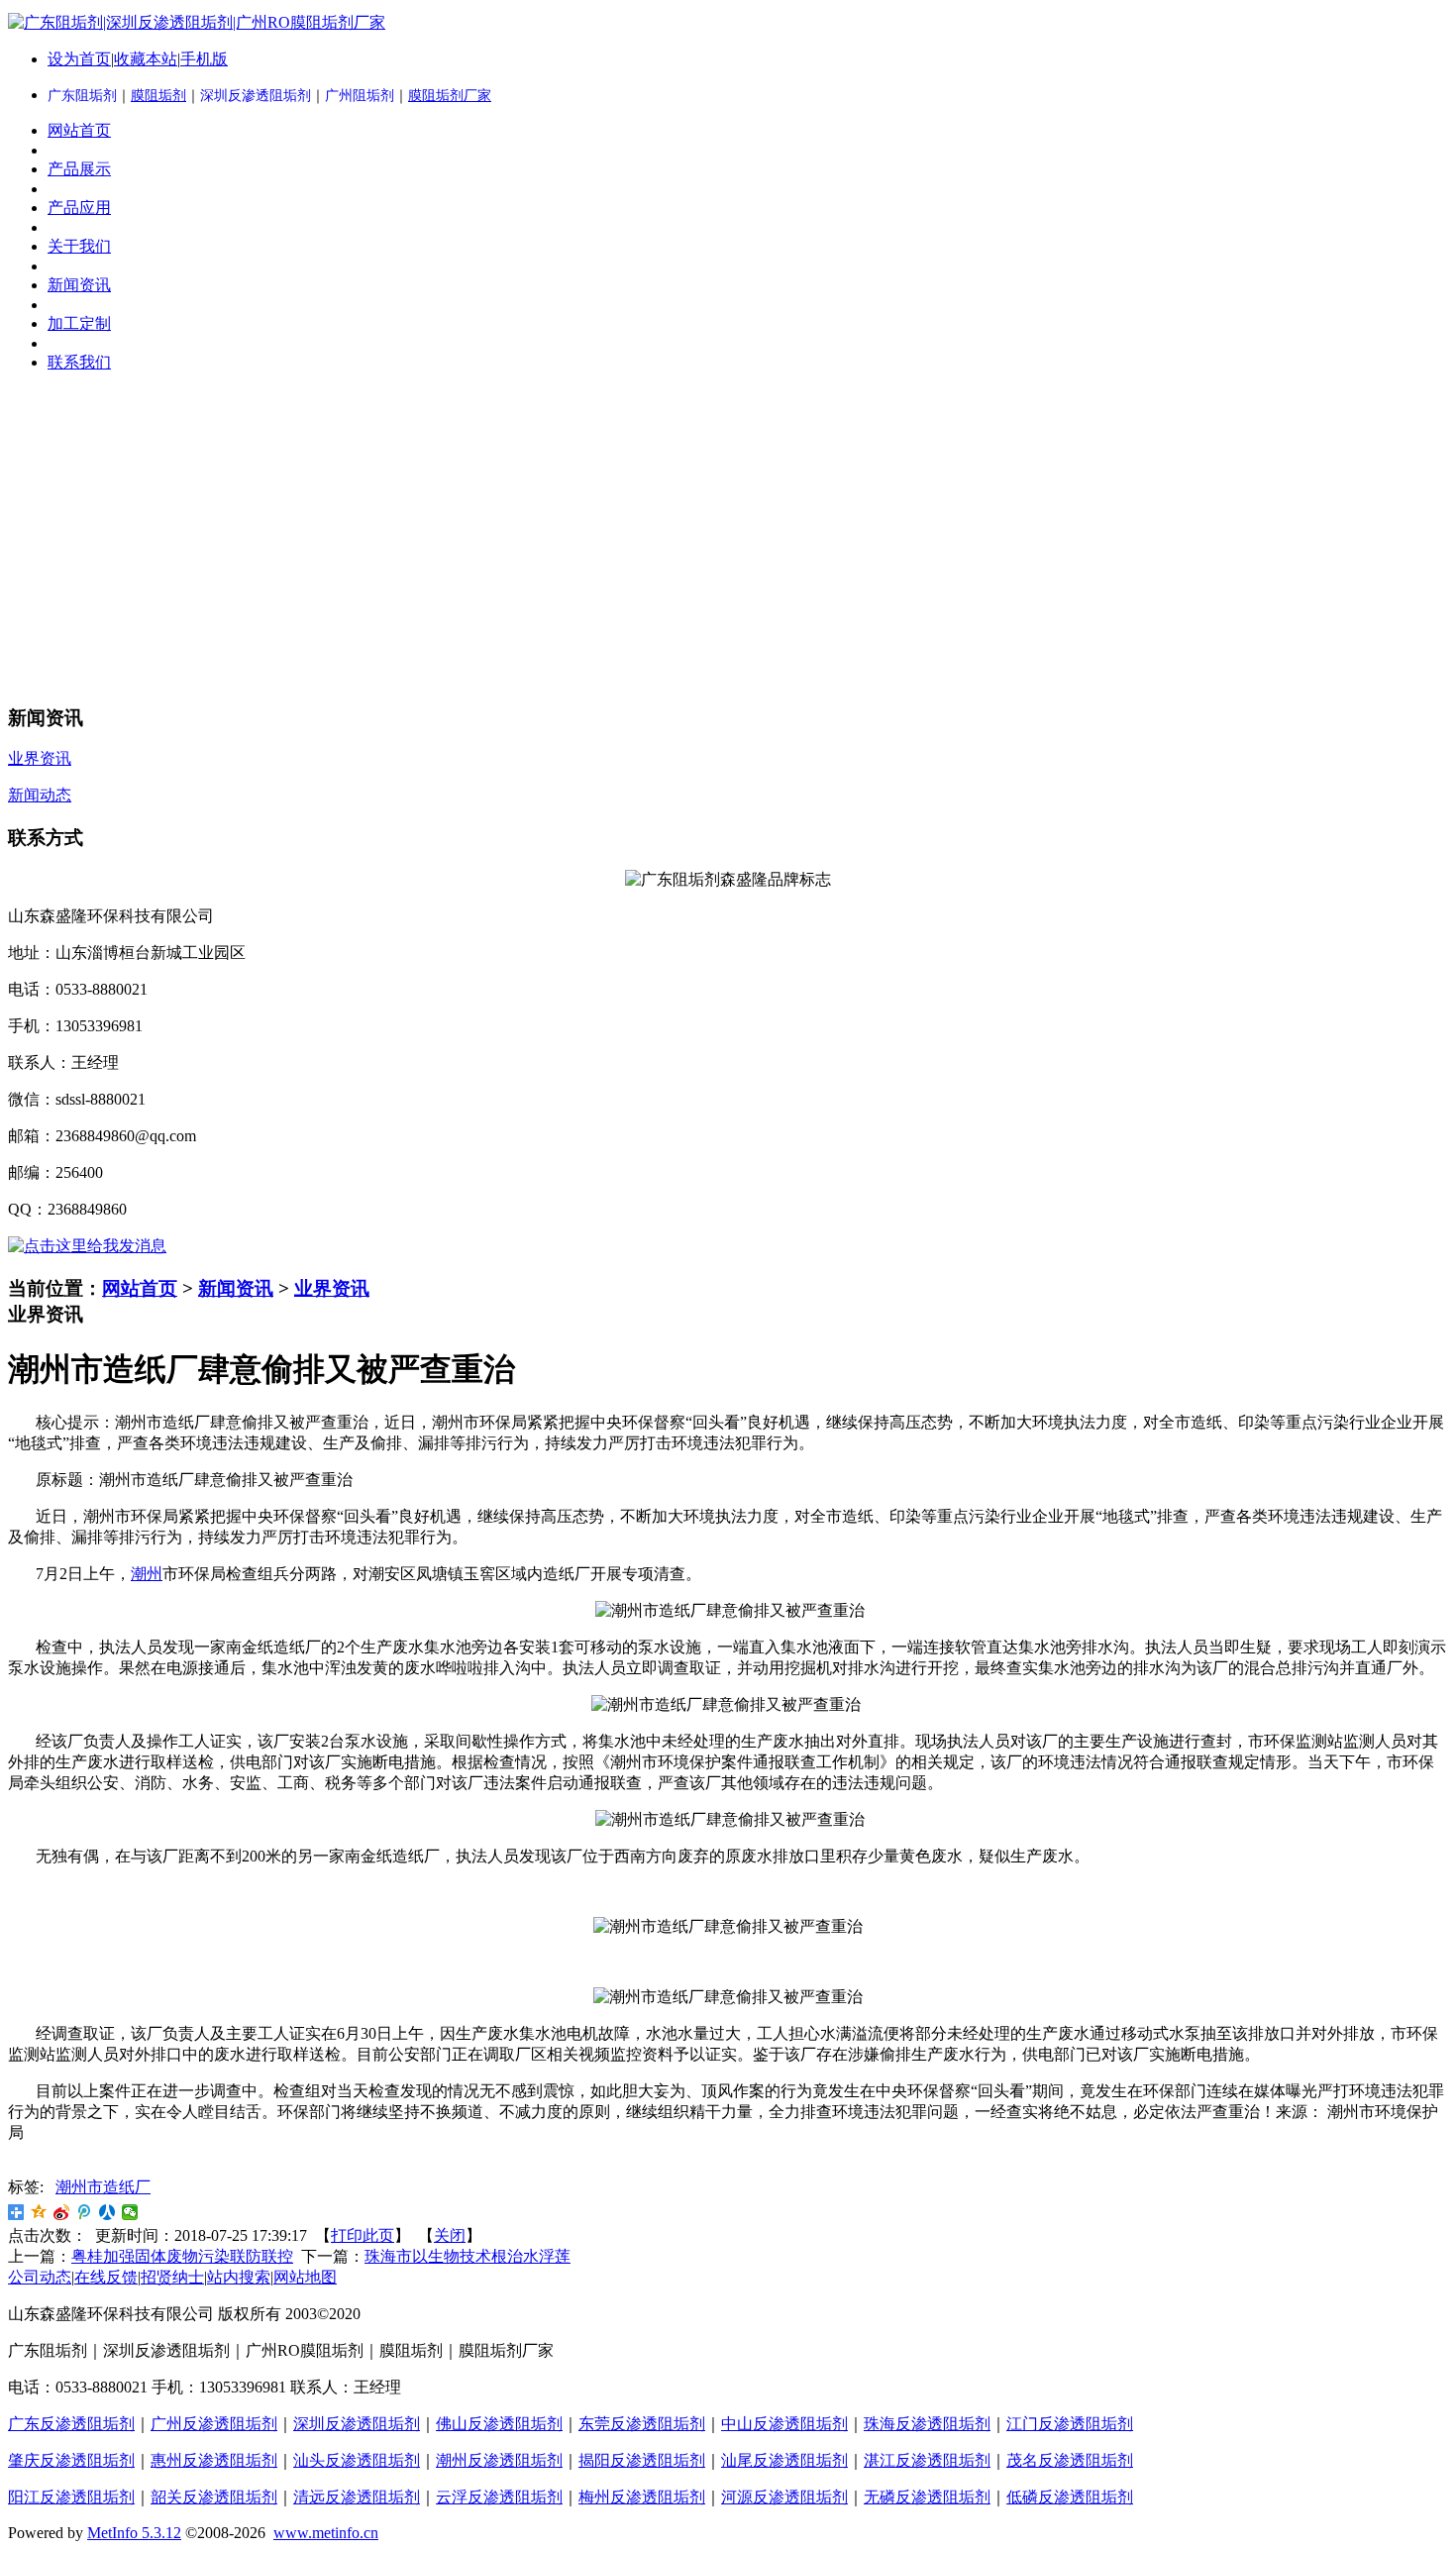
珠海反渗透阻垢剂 (927, 2424)
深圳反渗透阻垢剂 (357, 2424)
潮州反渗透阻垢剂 (499, 2460)
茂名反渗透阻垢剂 (1070, 2460)
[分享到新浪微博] (62, 2212)
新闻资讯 (236, 1288)
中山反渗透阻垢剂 (784, 2424)
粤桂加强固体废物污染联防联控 (182, 2256)
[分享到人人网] (107, 2212)
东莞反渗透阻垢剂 (642, 2424)
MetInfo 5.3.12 (134, 2533)
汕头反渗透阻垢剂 (357, 2460)
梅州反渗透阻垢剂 (642, 2497)
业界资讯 (332, 1288)
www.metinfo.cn (326, 2533)
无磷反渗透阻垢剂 (927, 2497)
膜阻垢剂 (158, 96)
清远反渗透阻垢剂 (357, 2497)
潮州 (147, 1574)
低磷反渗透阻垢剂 (1070, 2497)
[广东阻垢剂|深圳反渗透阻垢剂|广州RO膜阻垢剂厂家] (197, 22)
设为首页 (79, 59)
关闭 (450, 2235)
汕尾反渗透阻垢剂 (784, 2460)
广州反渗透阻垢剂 (214, 2424)
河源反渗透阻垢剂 (784, 2497)
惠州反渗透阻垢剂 (214, 2460)
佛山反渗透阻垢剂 (499, 2424)
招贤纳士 (172, 2277)
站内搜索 (239, 2277)
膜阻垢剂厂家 (450, 96)
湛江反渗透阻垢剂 (927, 2460)
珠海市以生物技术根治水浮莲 (468, 2256)
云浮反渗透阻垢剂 (499, 2497)
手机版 (204, 59)
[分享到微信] (130, 2212)
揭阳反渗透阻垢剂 (642, 2460)
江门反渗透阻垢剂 (1070, 2424)
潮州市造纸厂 (103, 2187)
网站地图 (305, 2277)
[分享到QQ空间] (39, 2212)
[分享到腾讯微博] (85, 2212)
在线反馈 (106, 2277)
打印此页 (363, 2235)
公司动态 (40, 2277)
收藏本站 (146, 59)
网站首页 (140, 1288)
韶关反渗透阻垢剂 (214, 2497)
